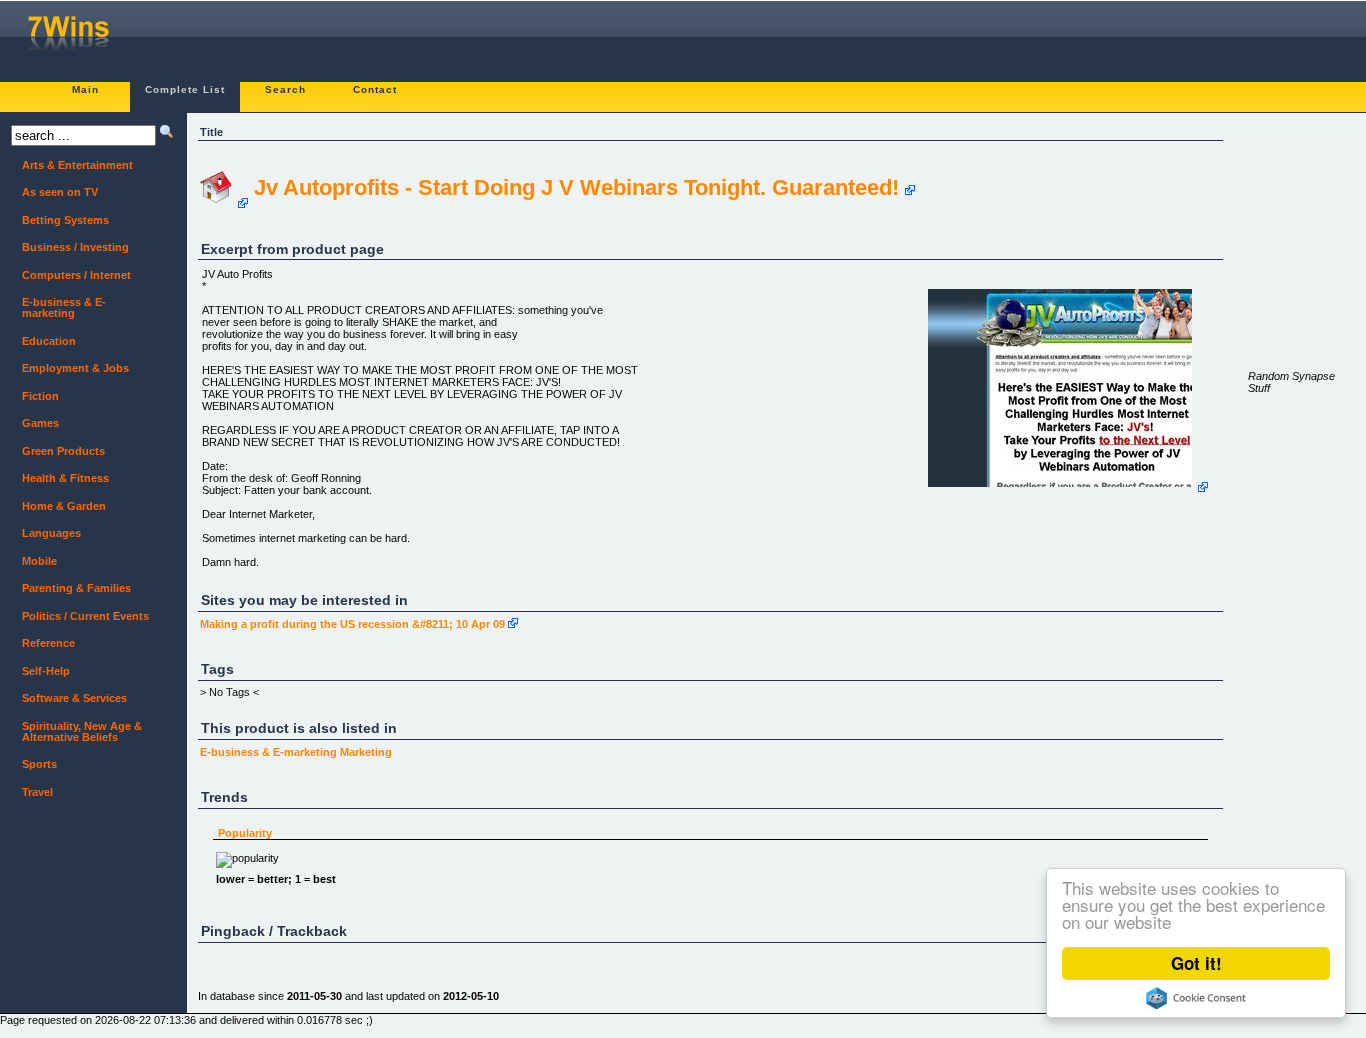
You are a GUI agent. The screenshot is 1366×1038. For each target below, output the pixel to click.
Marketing (366, 752)
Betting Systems (60, 220)
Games (35, 423)
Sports (34, 764)
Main (85, 89)
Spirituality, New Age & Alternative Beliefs (76, 731)
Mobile (34, 561)
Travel (32, 792)
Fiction (35, 396)
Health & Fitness (60, 478)
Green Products (58, 451)
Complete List (185, 89)
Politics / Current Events (80, 616)
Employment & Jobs (70, 368)
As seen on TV (54, 192)
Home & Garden (58, 506)
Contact (375, 89)
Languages (46, 533)
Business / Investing (70, 247)
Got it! (1196, 963)
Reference (43, 643)
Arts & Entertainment (72, 165)
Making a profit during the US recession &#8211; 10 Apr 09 (352, 624)
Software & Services (69, 698)
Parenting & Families (71, 588)
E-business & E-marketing (268, 752)
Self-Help (40, 671)
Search (285, 89)
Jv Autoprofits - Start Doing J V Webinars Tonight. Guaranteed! (576, 187)
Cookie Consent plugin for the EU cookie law (1196, 998)
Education (43, 341)
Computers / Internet (71, 275)
